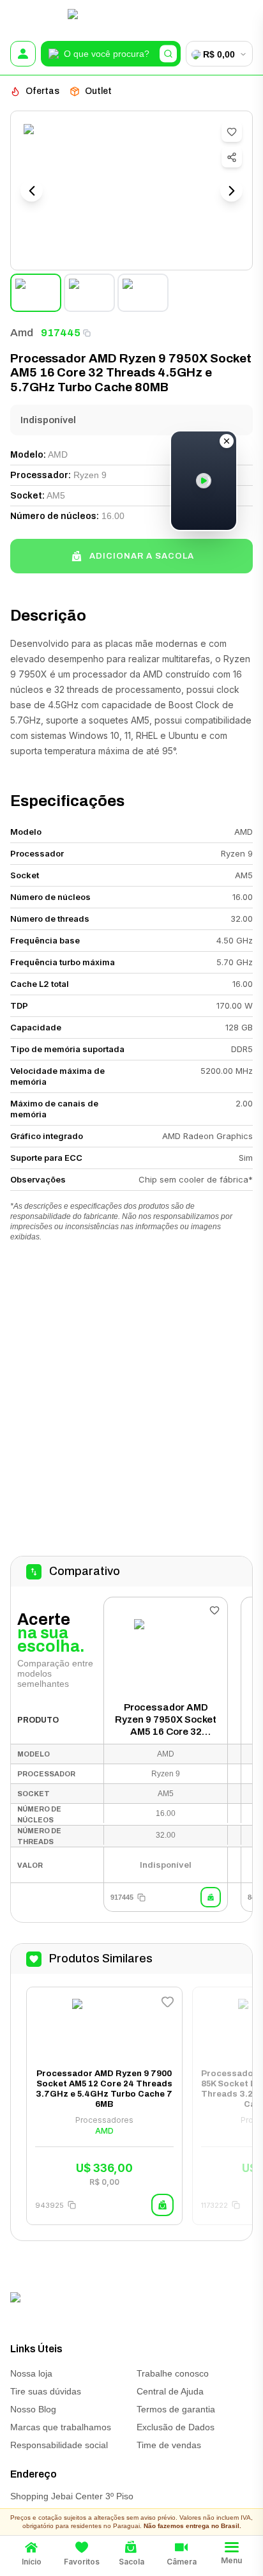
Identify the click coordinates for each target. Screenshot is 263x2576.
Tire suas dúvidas (46, 2391)
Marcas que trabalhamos (61, 2427)
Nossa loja (31, 2373)
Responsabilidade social (59, 2445)
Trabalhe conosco (173, 2373)
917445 (61, 333)
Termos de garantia (176, 2409)
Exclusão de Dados (176, 2427)
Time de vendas (169, 2445)
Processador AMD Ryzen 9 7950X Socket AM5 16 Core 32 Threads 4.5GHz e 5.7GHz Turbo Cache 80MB (166, 1720)
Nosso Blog (33, 2409)
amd (22, 333)
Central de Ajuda (170, 2391)
